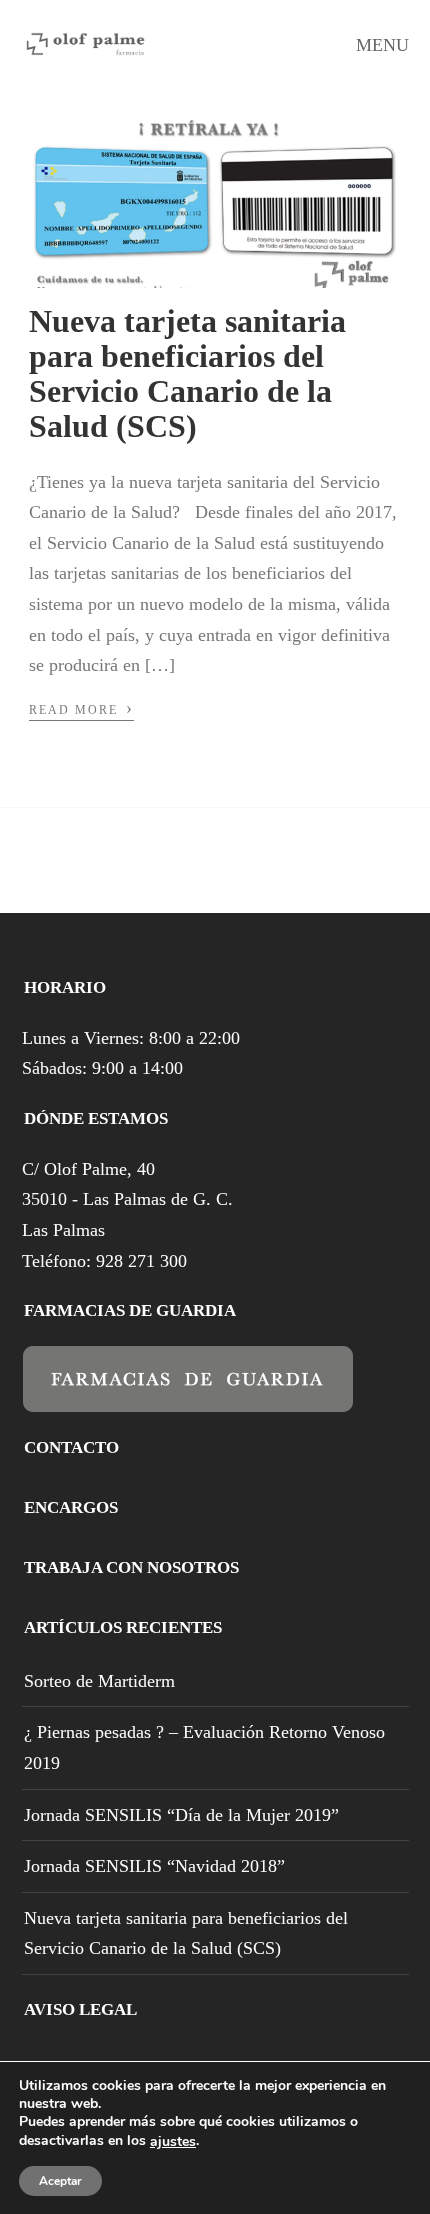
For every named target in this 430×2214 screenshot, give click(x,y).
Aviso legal (80, 2009)
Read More (81, 708)
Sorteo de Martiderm (99, 1681)
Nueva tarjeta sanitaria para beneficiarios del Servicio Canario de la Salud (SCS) (187, 374)
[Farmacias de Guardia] (188, 1398)
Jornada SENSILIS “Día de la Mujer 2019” (181, 1815)
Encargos (71, 1507)
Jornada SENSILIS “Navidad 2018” (154, 1866)
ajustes (173, 2142)
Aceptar (60, 2181)
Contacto (71, 1447)
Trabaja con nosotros (131, 1567)
